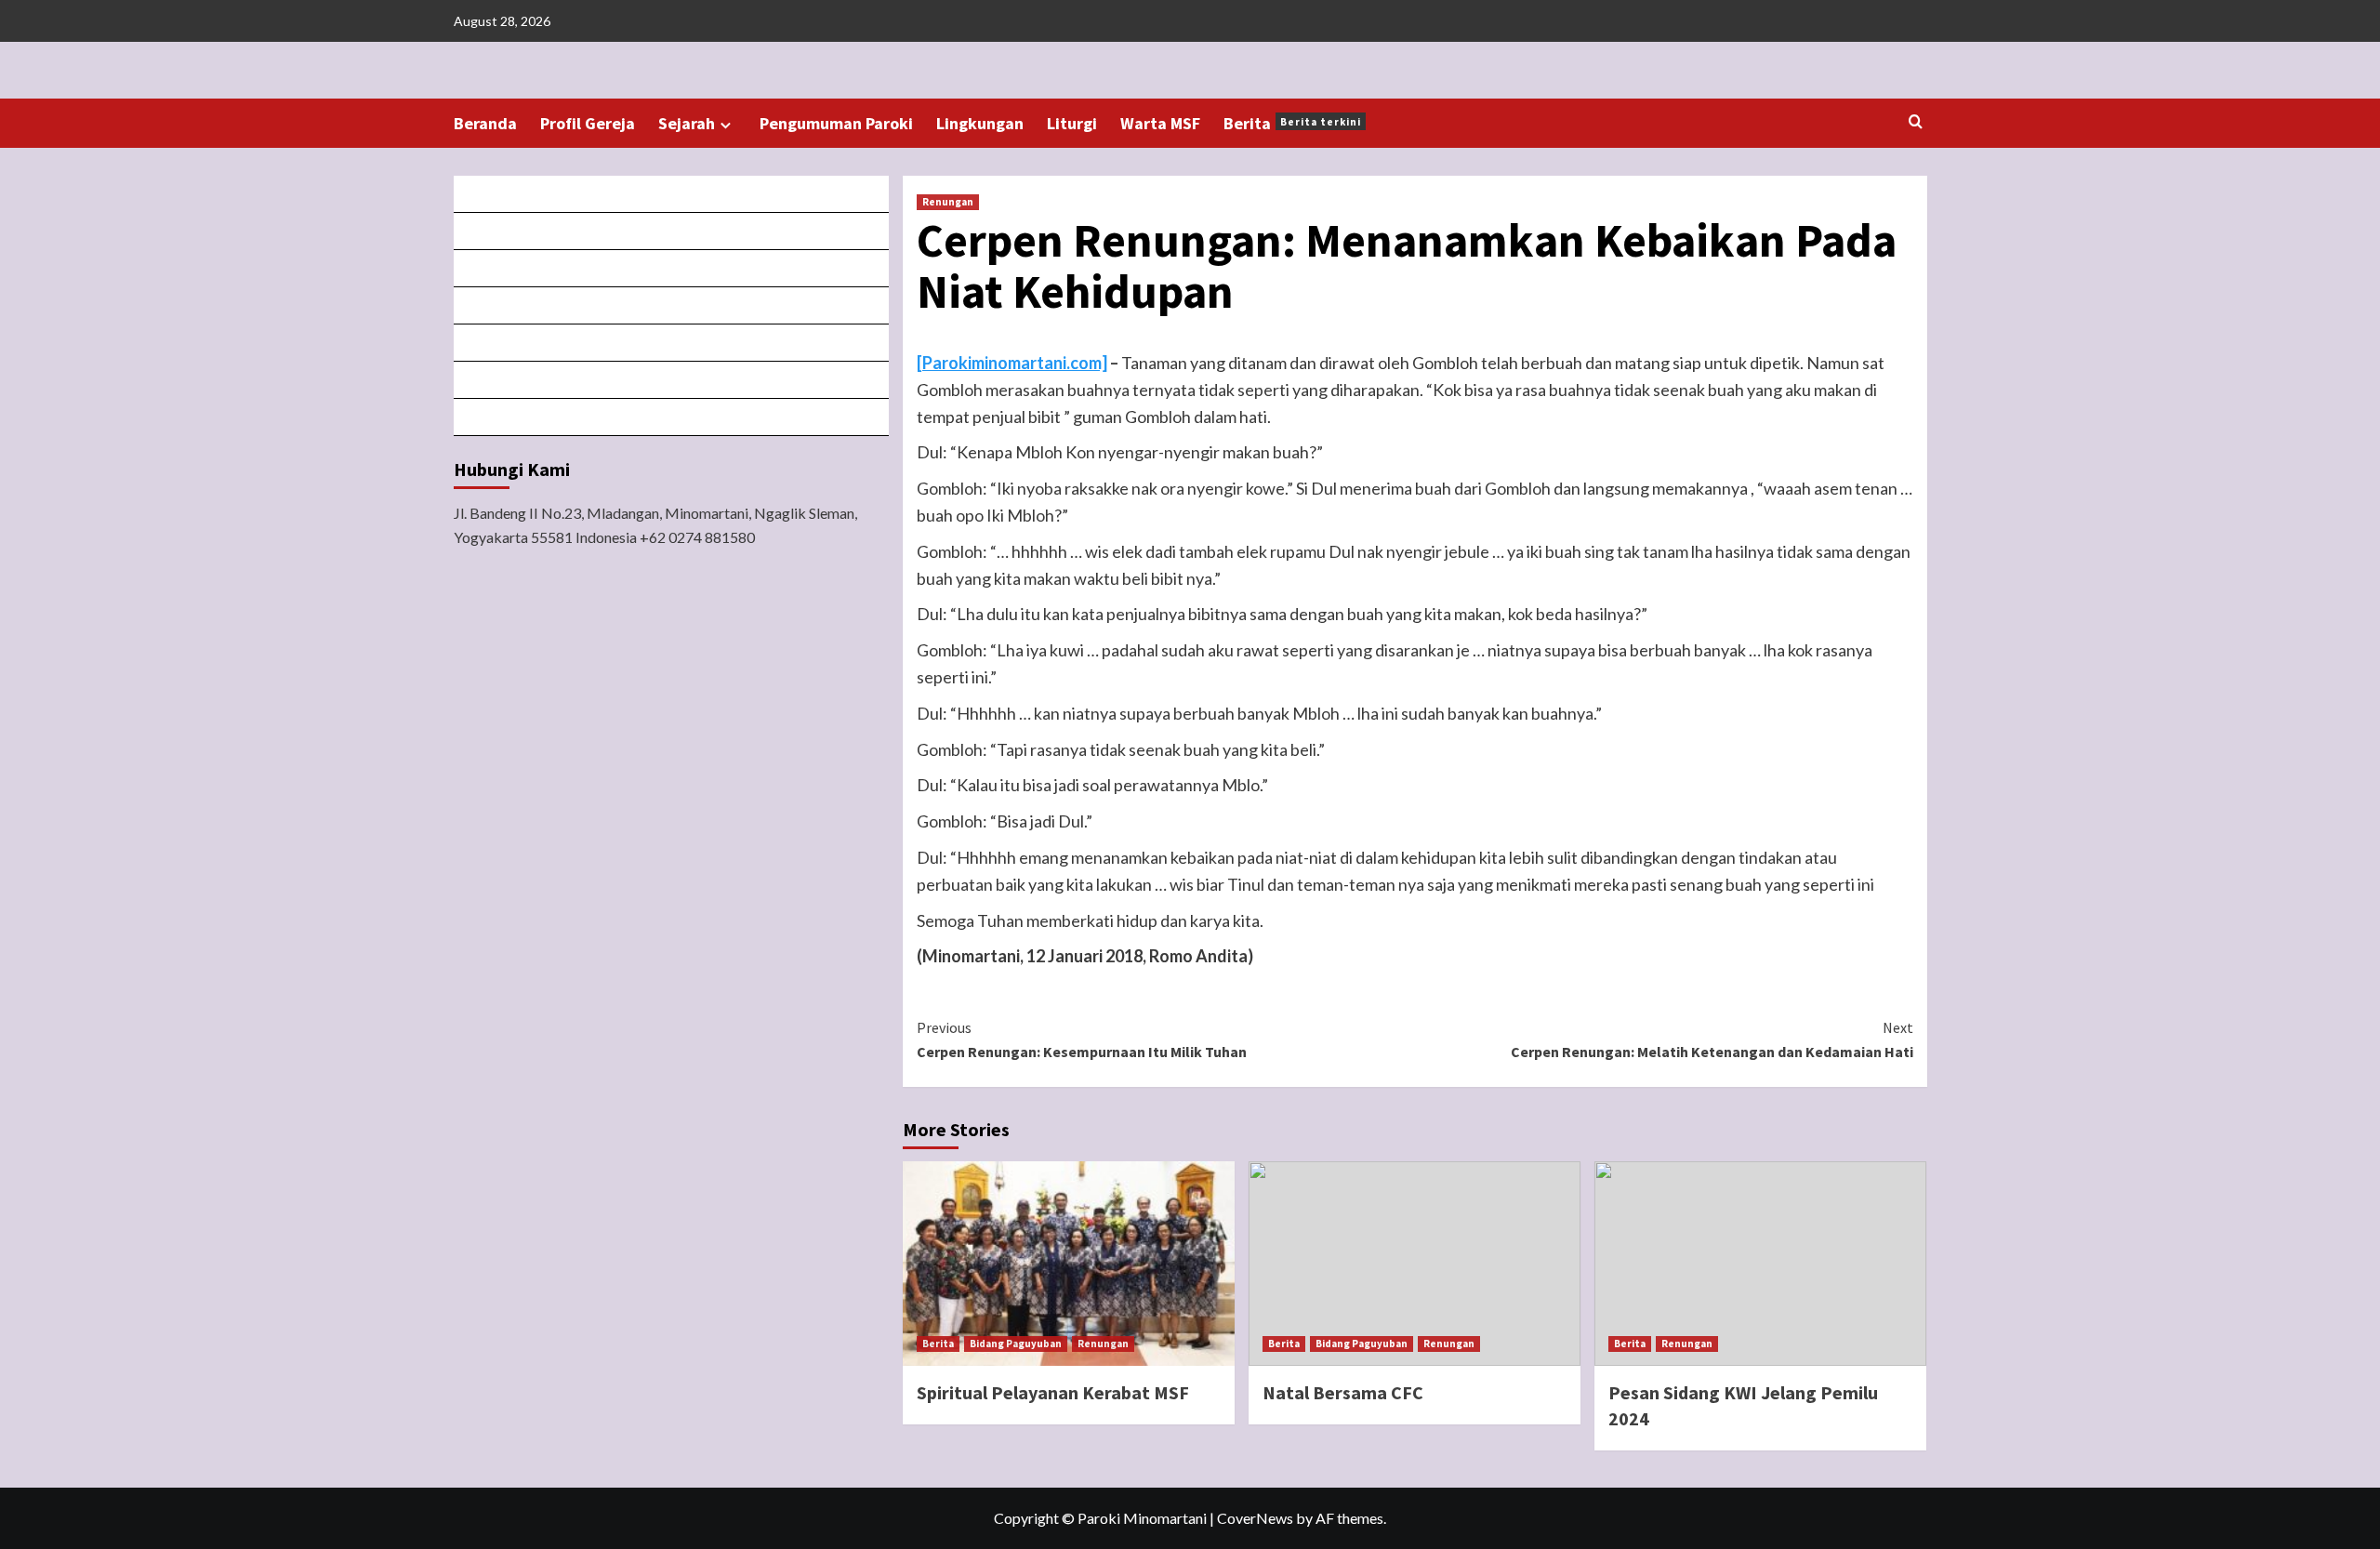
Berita (1292, 123)
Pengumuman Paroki (836, 123)
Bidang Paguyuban (1016, 1344)
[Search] (1916, 122)
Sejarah (687, 123)
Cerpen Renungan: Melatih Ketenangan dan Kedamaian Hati (1712, 1039)
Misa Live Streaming (672, 231)
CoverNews (1255, 1518)
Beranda (485, 123)
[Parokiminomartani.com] (1012, 363)
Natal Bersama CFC (1343, 1392)
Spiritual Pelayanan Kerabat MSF (1053, 1392)
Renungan (948, 202)
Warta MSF (1160, 123)
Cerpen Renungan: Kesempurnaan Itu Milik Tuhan (1082, 1039)
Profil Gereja (588, 123)
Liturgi (1072, 123)
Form (672, 343)
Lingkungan (980, 123)
